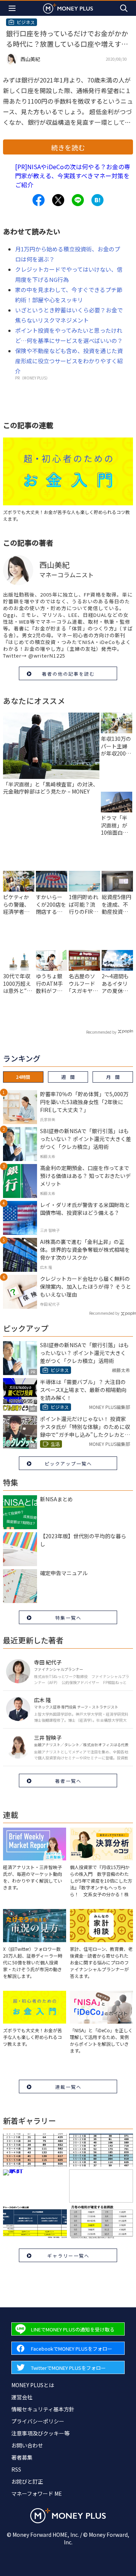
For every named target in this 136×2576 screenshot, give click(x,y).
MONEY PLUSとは (33, 2385)
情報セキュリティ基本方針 (43, 2409)
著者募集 (22, 2457)
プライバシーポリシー (38, 2421)
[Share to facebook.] (39, 200)
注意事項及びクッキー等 (40, 2433)
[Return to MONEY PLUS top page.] (68, 8)
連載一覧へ (68, 2087)
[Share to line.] (78, 200)
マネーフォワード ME (37, 2493)
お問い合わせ (27, 2445)
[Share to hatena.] (97, 200)
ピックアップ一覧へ (68, 1463)
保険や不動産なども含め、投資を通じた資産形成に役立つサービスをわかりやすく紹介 (69, 361)
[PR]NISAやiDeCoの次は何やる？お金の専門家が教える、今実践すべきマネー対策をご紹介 (73, 176)
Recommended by (101, 1032)
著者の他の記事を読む (68, 674)
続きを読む (68, 147)
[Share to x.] (58, 200)
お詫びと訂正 (27, 2481)
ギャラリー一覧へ (68, 2256)
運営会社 (22, 2397)
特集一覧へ (68, 1618)
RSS (16, 2469)
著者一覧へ (68, 1781)
